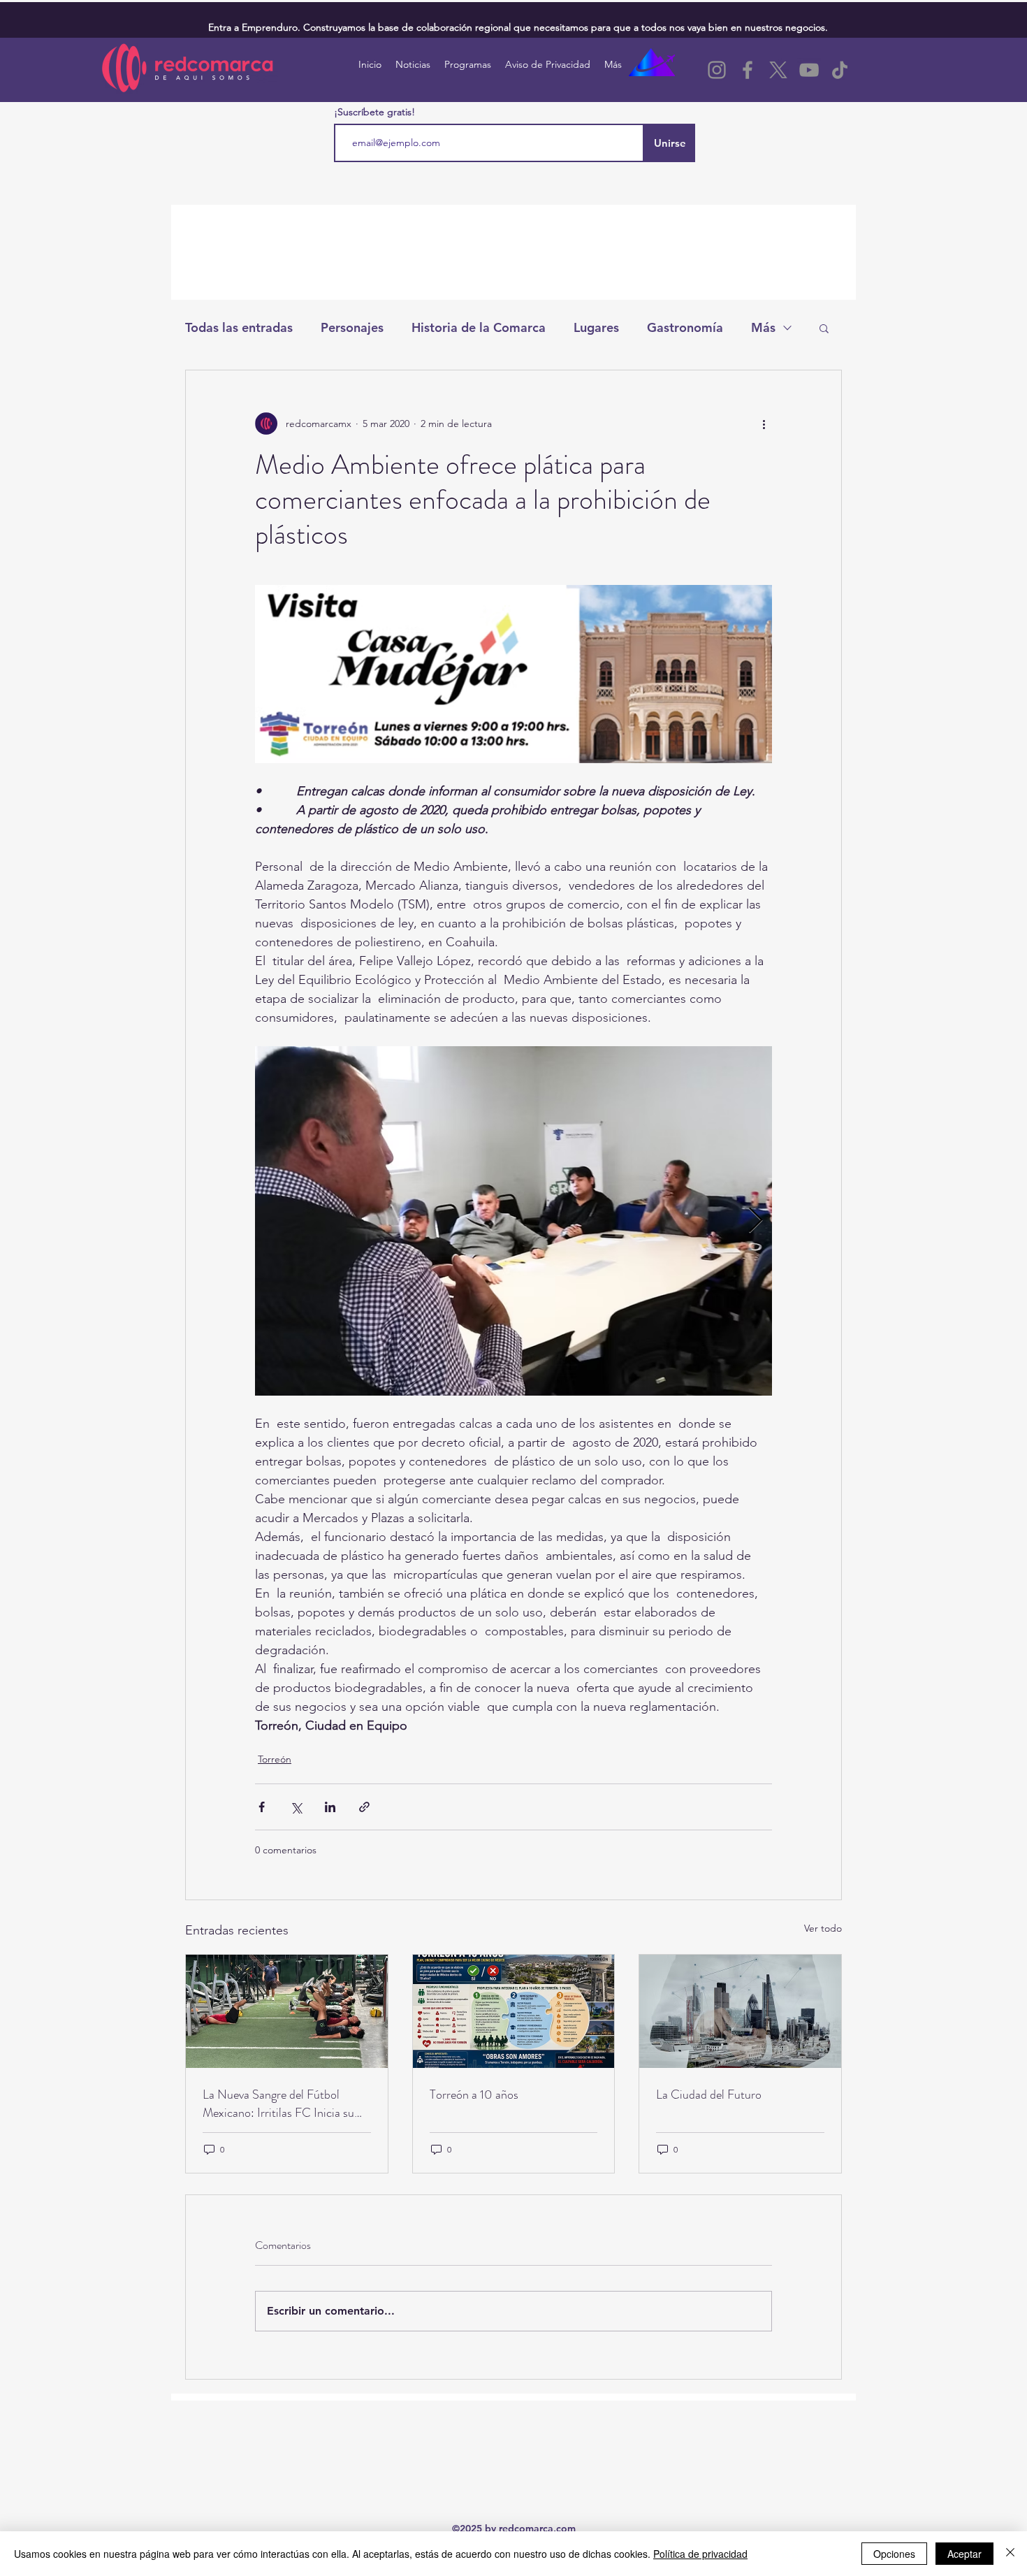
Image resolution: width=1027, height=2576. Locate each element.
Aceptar (964, 2554)
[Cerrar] (1010, 2554)
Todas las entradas (239, 327)
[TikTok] (840, 70)
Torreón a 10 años (474, 2094)
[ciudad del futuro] (740, 2011)
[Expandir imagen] (513, 1221)
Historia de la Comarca (479, 327)
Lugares (596, 327)
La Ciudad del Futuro (709, 2094)
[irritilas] (287, 2011)
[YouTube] (809, 70)
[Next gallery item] (756, 1221)
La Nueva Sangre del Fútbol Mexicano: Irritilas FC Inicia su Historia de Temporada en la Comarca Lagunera (278, 2104)
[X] (778, 70)
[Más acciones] (764, 424)
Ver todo (823, 1928)
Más (763, 327)
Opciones (894, 2554)
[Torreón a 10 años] (514, 2011)
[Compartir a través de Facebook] (262, 1807)
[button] (824, 328)
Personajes (352, 327)
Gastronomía (685, 327)
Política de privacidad (700, 2554)
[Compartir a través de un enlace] (364, 1807)
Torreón (275, 1759)
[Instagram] (717, 70)
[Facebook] (748, 70)
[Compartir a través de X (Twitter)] (296, 1807)
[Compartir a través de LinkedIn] (330, 1807)
